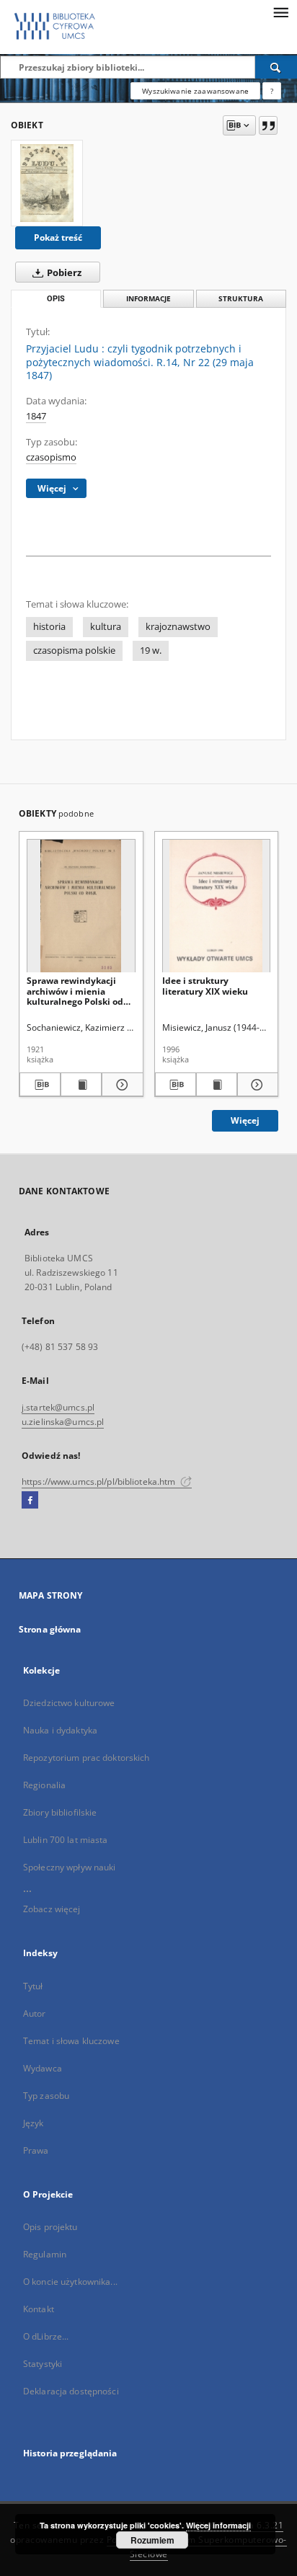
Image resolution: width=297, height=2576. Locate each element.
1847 (36, 416)
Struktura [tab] (241, 299)
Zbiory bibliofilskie (60, 1812)
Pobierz (63, 273)
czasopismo (51, 457)
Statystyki (43, 2364)
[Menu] (280, 12)
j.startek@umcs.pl (58, 1407)
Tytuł (33, 1986)
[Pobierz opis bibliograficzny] (40, 1085)
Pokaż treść (58, 237)
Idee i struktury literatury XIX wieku (205, 986)
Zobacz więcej (52, 1909)
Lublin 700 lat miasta (66, 1840)
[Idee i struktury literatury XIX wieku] (217, 906)
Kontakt (39, 2309)
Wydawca (43, 2068)
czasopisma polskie (74, 650)
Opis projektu (50, 2227)
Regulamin (45, 2254)
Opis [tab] (56, 299)
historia (49, 627)
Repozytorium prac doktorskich (86, 1758)
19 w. (151, 650)
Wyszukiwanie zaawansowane (195, 91)
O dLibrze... (46, 2336)
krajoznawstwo (178, 627)
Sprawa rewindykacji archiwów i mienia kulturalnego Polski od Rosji (75, 991)
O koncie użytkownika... (70, 2282)
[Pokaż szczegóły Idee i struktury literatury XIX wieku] (256, 1085)
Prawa (36, 2150)
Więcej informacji (218, 2525)
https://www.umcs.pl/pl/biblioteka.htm (100, 1482)
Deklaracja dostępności (71, 2391)
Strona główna (50, 1629)
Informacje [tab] (148, 299)
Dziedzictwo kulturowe (69, 1703)
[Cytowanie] (268, 125)
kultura (106, 627)
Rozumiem (152, 2540)
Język (34, 2123)
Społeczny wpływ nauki (70, 1867)
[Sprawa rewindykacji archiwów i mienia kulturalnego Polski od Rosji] (81, 906)
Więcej (245, 1120)
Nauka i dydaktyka (60, 1730)
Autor (35, 2013)
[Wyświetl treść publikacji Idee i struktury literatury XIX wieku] (217, 1085)
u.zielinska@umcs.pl (63, 1422)
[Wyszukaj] (276, 67)
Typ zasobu (46, 2096)
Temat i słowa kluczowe (71, 2041)
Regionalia (44, 1785)
